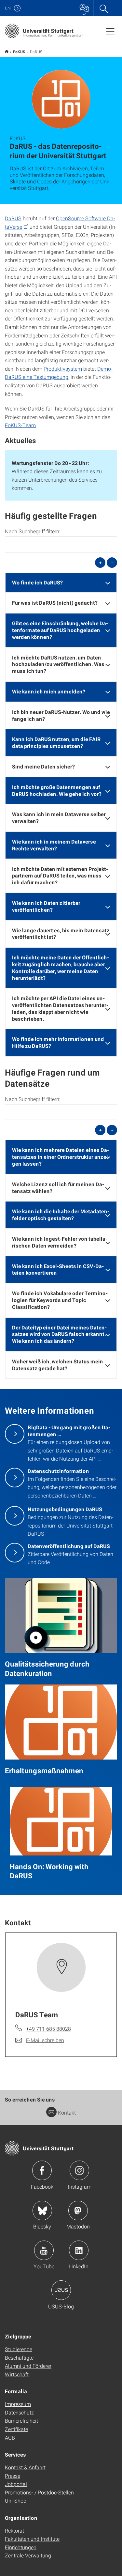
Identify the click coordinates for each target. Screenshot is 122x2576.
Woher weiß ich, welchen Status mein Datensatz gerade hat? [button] (58, 1365)
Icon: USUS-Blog (61, 2290)
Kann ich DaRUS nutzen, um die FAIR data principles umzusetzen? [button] (56, 742)
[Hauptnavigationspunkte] (110, 31)
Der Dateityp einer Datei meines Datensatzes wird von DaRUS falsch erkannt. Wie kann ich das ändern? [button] (59, 1334)
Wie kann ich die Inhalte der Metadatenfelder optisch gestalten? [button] (61, 1215)
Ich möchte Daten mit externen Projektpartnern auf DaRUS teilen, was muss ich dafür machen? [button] (60, 876)
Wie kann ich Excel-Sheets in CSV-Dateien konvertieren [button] (58, 1269)
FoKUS (19, 52)
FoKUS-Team (20, 425)
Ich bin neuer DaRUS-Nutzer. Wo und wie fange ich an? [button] (61, 715)
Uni (8, 8)
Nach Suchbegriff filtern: (33, 531)
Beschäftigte (19, 2358)
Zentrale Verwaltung (28, 2555)
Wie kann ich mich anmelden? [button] (49, 691)
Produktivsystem (63, 369)
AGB (10, 2437)
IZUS (7, 51)
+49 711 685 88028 (48, 2029)
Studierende (19, 2349)
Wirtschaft (17, 2374)
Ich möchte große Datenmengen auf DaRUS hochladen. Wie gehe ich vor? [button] (57, 790)
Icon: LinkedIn (79, 2250)
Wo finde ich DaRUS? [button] (37, 582)
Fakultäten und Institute (32, 2539)
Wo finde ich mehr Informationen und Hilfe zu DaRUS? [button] (58, 1042)
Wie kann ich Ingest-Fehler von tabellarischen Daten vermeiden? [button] (60, 1242)
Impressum (18, 2404)
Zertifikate (16, 2429)
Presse (13, 2476)
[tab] (61, 583)
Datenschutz (19, 2412)
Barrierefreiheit (21, 2421)
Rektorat (14, 2530)
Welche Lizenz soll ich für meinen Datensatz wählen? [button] (58, 1187)
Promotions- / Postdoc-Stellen (39, 2492)
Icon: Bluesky (42, 2211)
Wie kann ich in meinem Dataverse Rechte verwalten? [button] (54, 845)
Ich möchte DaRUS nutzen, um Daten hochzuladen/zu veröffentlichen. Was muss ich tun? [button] (58, 664)
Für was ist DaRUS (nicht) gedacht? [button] (55, 603)
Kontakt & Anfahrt (25, 2467)
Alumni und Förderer (28, 2366)
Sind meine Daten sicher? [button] (43, 766)
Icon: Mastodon (78, 2211)
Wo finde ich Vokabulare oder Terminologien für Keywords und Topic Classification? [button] (60, 1300)
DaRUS (13, 218)
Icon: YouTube (44, 2250)
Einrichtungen (21, 2547)
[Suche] (103, 8)
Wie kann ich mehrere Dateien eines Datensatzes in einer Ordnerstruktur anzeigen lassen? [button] (61, 1157)
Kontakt (67, 2112)
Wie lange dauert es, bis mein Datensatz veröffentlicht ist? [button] (61, 934)
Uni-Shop (16, 2500)
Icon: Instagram (79, 2170)
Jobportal (16, 2484)
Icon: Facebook (42, 2170)
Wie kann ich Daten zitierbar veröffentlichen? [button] (46, 906)
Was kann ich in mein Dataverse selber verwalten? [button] (59, 817)
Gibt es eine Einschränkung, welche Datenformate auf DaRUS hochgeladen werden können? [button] (60, 630)
